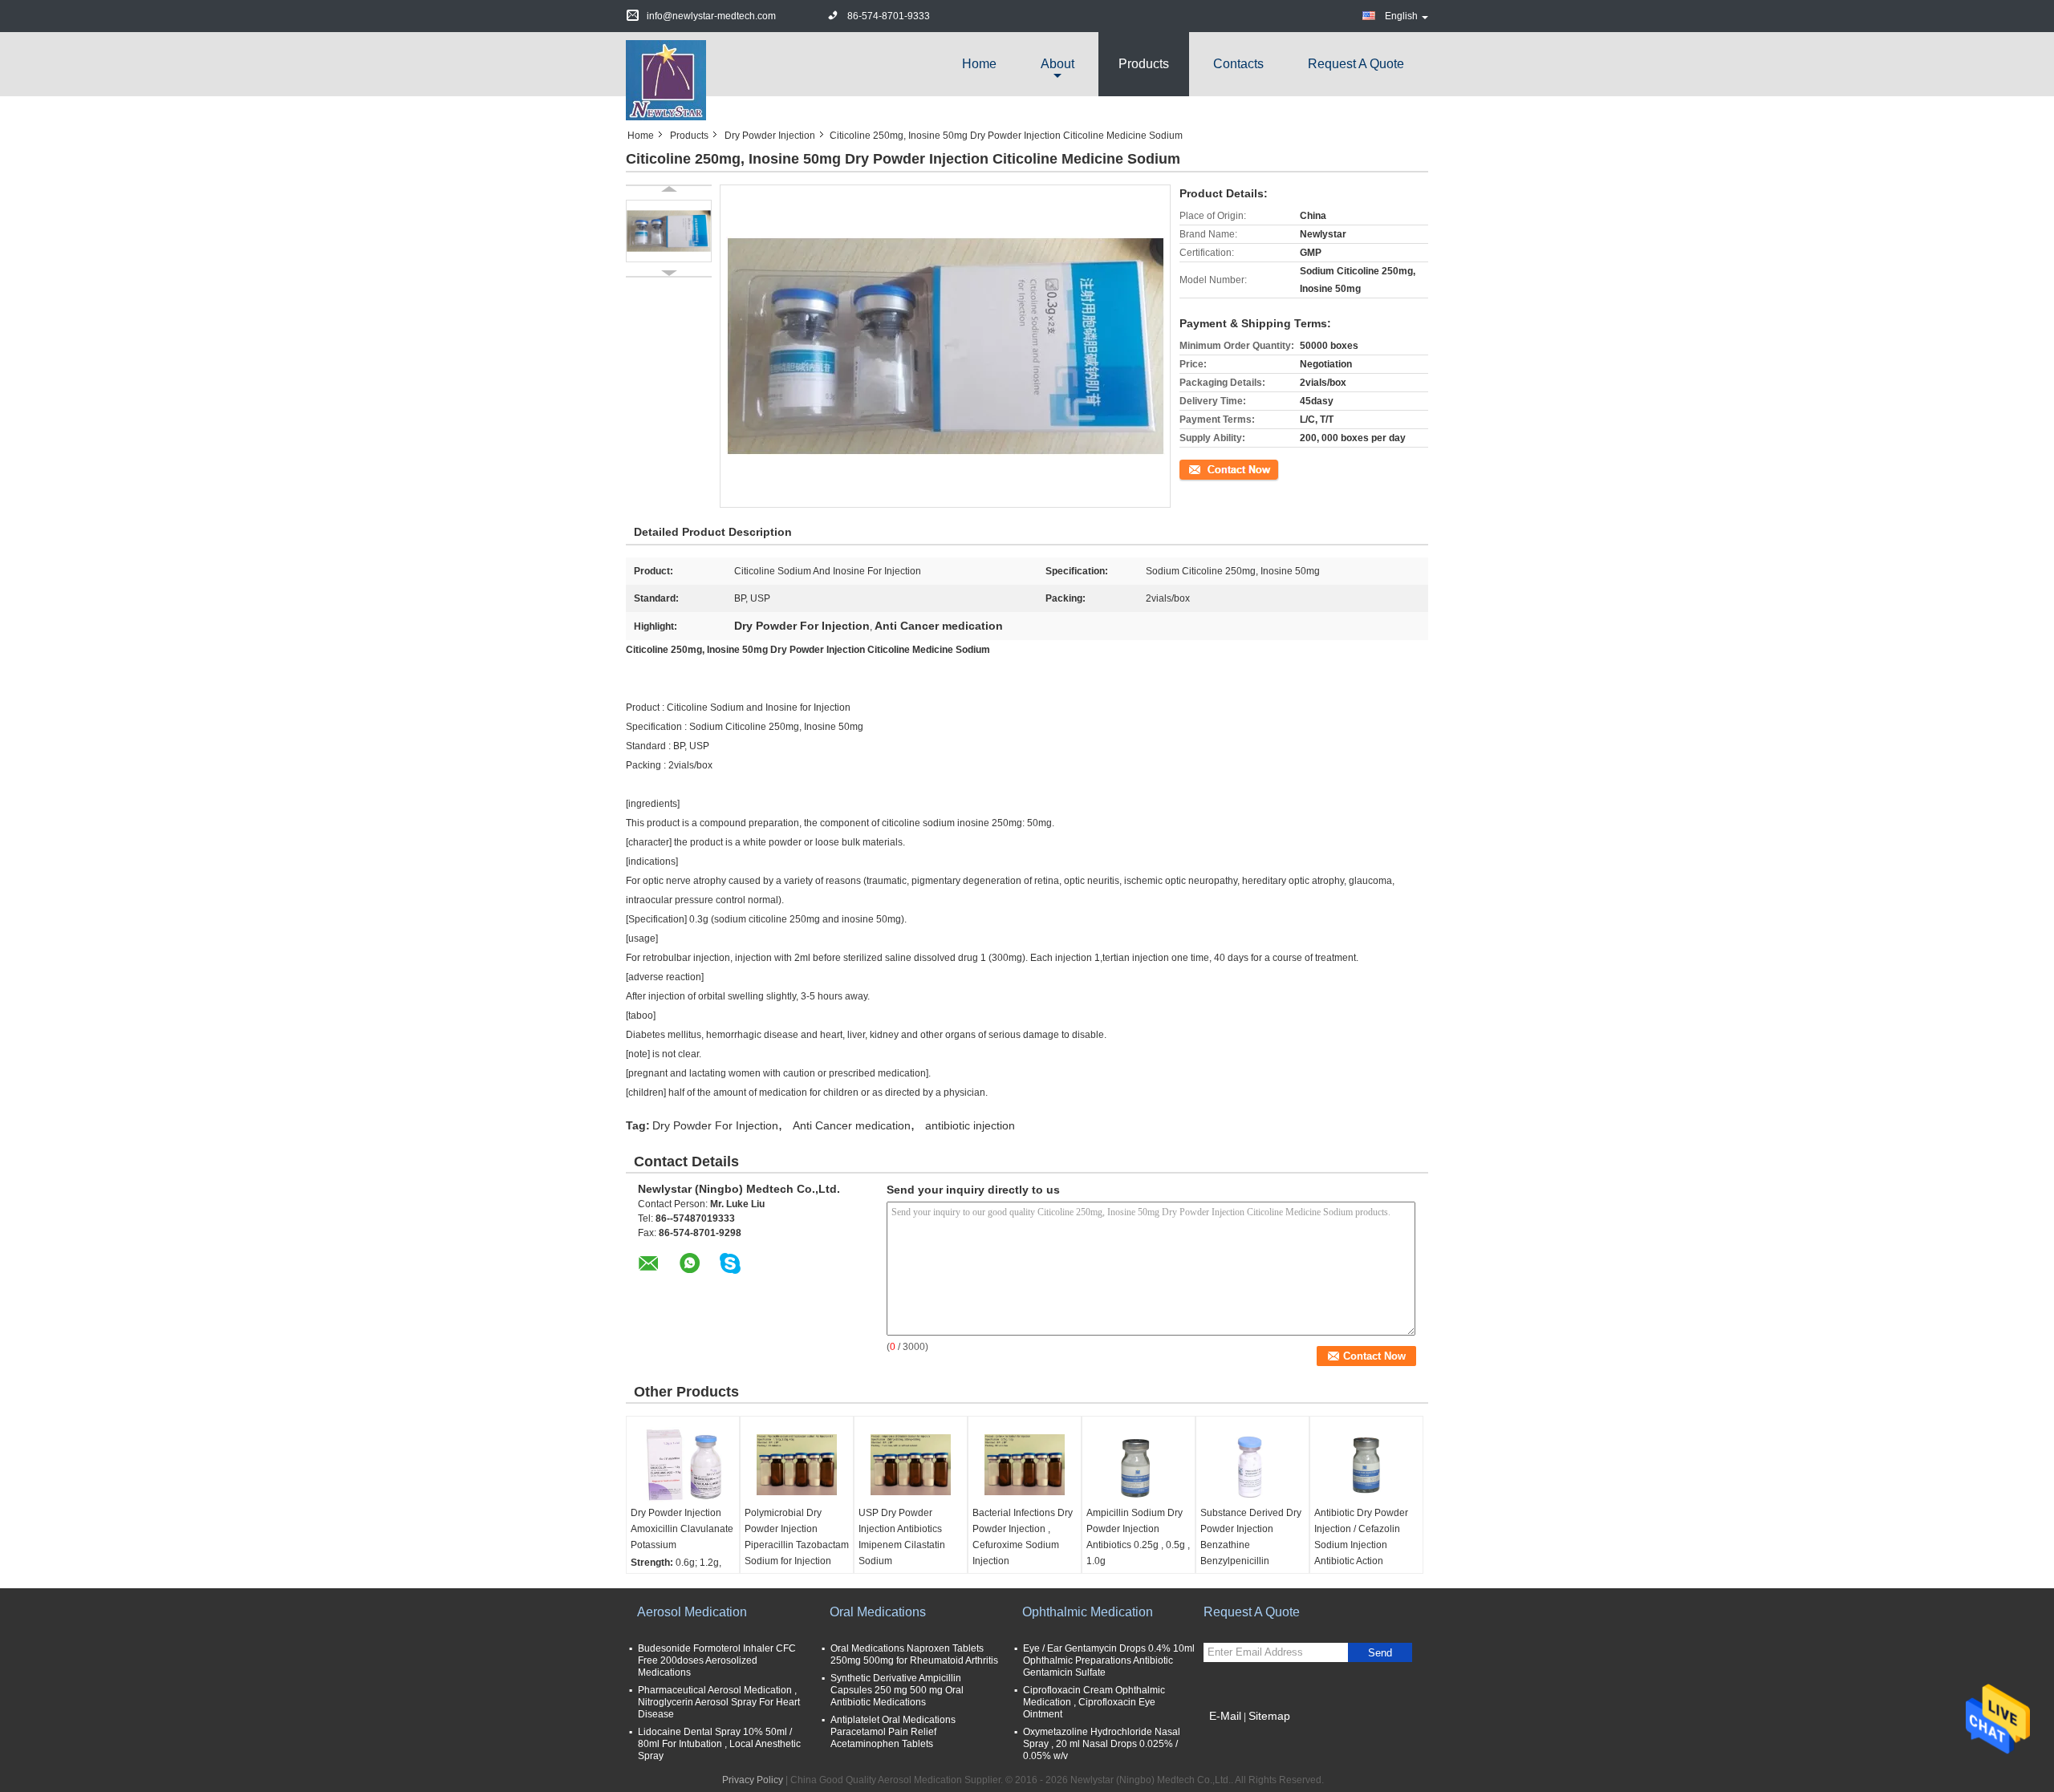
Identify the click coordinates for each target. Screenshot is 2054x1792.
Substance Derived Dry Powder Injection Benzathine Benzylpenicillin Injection (1251, 1545)
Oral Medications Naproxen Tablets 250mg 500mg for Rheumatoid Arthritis (914, 1654)
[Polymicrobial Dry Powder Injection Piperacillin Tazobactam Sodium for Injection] (797, 1465)
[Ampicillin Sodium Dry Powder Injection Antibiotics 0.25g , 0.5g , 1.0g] (1139, 1465)
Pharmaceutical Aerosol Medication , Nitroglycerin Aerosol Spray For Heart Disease (719, 1702)
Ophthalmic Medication (1088, 1612)
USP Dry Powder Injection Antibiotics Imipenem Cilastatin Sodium (902, 1537)
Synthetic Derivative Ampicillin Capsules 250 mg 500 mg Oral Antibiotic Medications (897, 1690)
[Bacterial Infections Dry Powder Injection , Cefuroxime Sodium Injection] (1025, 1465)
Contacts (1238, 64)
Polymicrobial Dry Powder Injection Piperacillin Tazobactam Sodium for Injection (797, 1537)
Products (1144, 64)
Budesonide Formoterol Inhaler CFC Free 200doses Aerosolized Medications (717, 1660)
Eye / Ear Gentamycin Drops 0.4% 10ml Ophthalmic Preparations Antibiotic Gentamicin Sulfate (1109, 1660)
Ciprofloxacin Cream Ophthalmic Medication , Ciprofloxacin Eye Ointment (1094, 1702)
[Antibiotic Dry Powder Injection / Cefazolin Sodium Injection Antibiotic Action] (1366, 1465)
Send (1380, 1653)
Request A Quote (1356, 64)
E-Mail (1225, 1716)
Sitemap (1269, 1716)
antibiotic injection (970, 1125)
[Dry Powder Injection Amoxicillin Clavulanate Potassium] (683, 1465)
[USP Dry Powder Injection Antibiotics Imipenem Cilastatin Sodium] (911, 1465)
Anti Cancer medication (852, 1125)
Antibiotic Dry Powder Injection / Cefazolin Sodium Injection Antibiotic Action (1361, 1537)
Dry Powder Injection (770, 136)
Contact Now (1208, 468)
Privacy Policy (753, 1780)
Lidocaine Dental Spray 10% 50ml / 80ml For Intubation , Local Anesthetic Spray (719, 1744)
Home (979, 64)
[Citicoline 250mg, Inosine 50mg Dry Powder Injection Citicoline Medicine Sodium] (669, 231)
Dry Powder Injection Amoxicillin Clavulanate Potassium (682, 1529)
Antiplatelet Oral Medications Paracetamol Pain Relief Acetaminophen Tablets (893, 1732)
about (1057, 64)
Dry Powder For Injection (715, 1125)
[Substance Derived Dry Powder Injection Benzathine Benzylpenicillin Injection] (1252, 1465)
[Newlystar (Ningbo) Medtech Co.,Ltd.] (666, 79)
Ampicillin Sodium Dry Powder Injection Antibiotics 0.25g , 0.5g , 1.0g (1138, 1537)
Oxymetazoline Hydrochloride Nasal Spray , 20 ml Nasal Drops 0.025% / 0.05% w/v (1102, 1744)
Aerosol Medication (692, 1612)
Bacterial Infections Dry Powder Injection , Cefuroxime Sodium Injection (1023, 1537)
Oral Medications (878, 1612)
